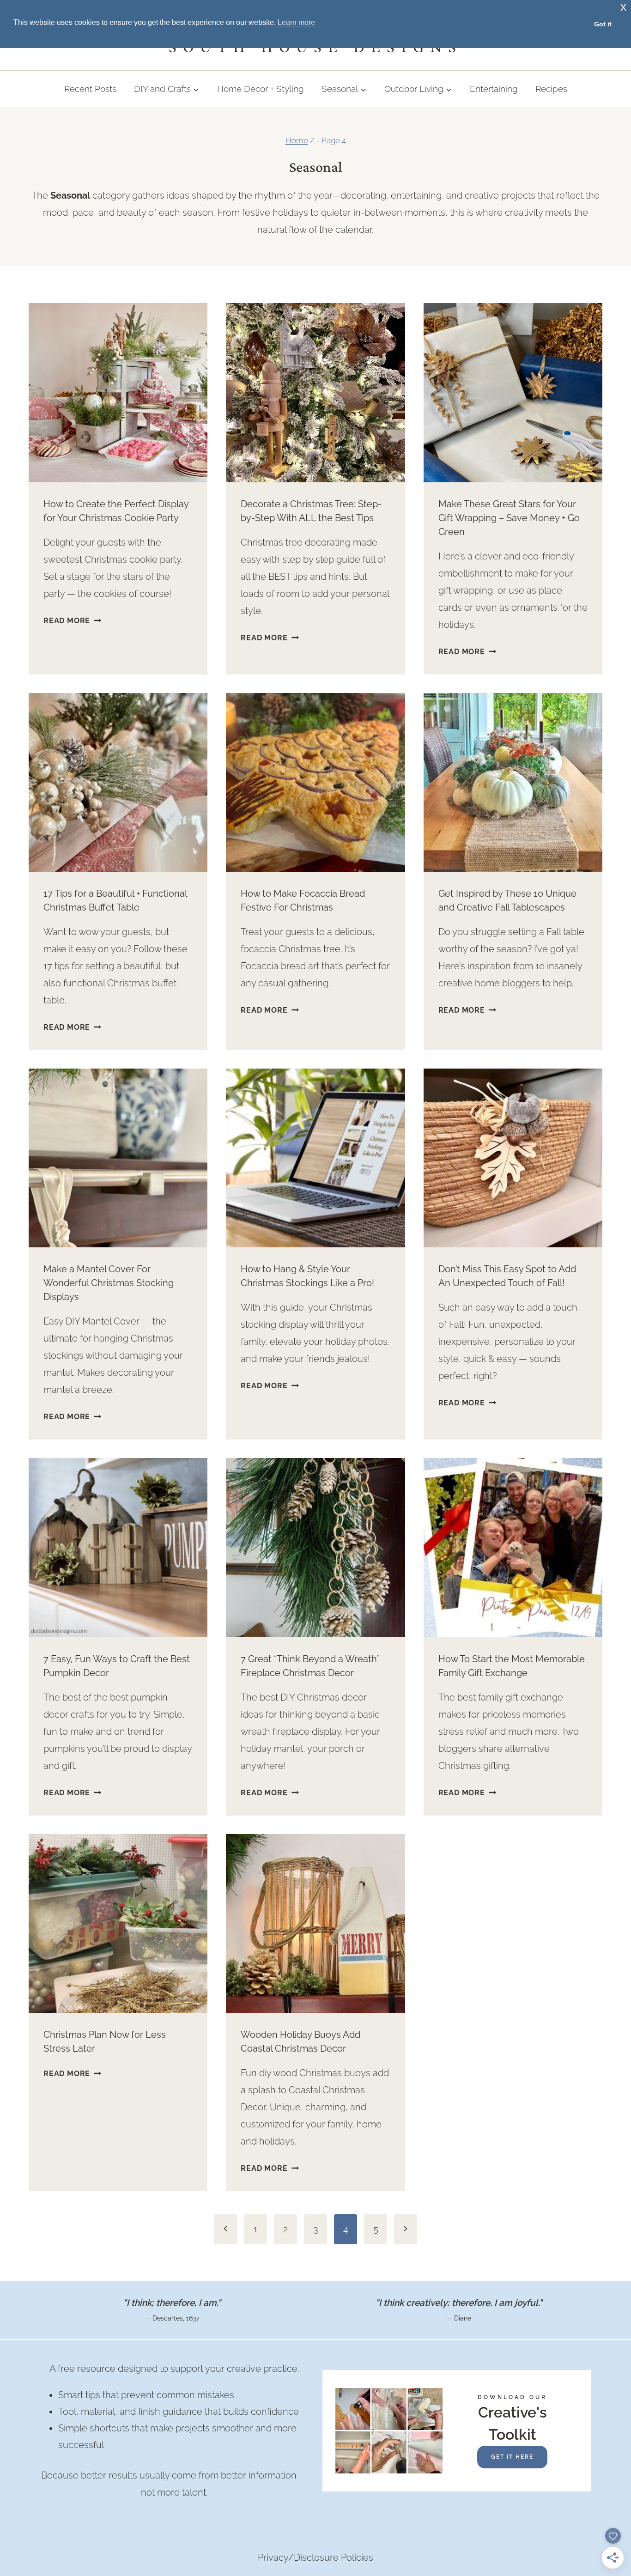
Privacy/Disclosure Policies (315, 2558)
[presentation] (118, 392)
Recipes (551, 89)
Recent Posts (90, 89)
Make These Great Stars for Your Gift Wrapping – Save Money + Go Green (509, 518)
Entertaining (494, 89)
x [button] (623, 7)
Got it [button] (603, 24)
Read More (72, 621)
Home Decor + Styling (261, 89)
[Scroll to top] (606, 2454)
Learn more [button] (296, 22)
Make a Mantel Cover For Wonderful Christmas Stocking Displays (109, 1283)
